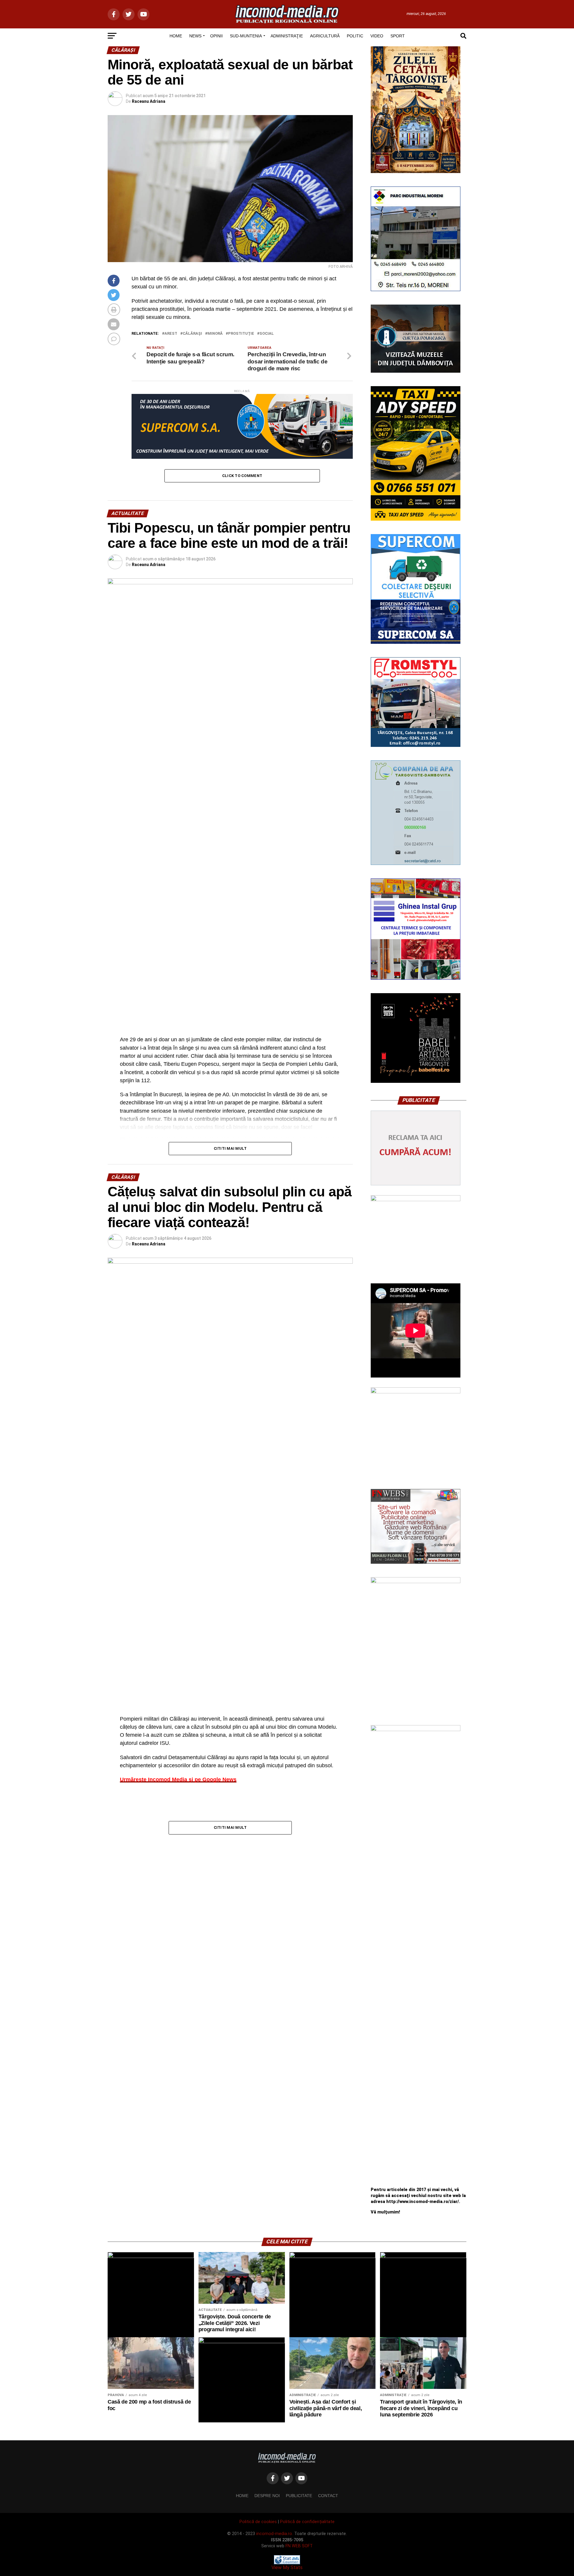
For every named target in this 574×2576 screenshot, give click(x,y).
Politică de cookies (258, 2522)
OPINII (216, 36)
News (195, 36)
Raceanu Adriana (149, 101)
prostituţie (241, 334)
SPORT (398, 36)
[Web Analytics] (287, 2563)
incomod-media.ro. (275, 2534)
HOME (176, 36)
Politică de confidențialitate (307, 2522)
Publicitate (299, 2496)
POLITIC (355, 36)
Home (242, 2496)
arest (171, 334)
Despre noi (267, 2496)
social (267, 334)
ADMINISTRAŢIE (287, 36)
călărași (192, 334)
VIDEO (377, 36)
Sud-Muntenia (246, 36)
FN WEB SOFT (299, 2546)
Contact (328, 2496)
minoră (215, 334)
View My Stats (287, 2567)
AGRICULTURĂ (325, 36)
